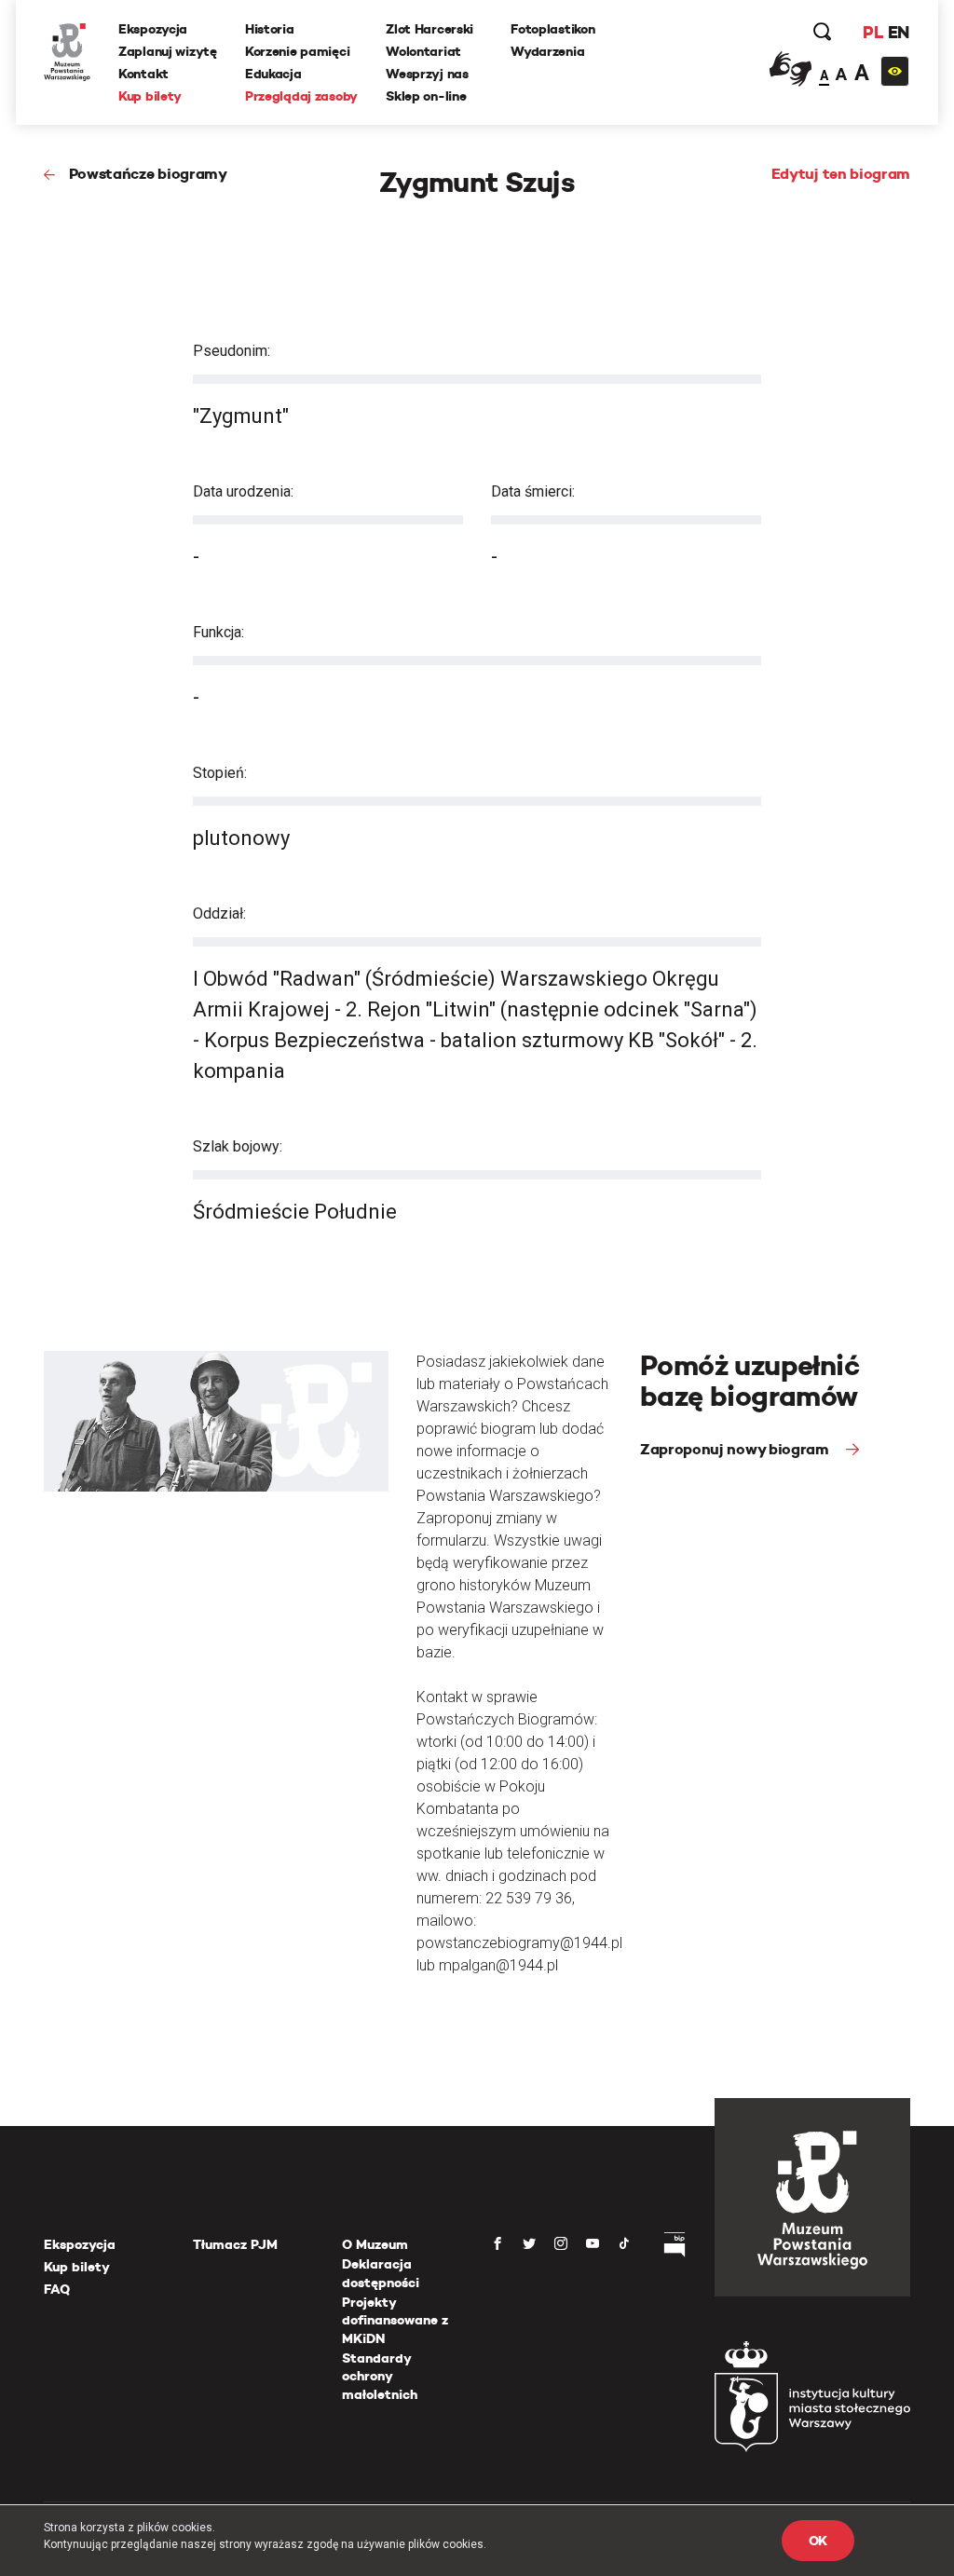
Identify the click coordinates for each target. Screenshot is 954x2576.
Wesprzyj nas (427, 74)
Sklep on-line (426, 96)
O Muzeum (375, 2244)
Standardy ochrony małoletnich (380, 2376)
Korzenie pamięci (298, 51)
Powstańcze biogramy (148, 174)
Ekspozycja (153, 29)
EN (899, 32)
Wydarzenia (547, 51)
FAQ (57, 2289)
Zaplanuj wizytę (168, 51)
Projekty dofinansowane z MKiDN (395, 2320)
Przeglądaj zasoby (301, 96)
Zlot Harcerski (429, 29)
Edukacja (273, 74)
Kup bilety (150, 96)
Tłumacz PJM (235, 2244)
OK (818, 2541)
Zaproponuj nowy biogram (736, 1449)
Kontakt (143, 74)
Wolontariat (423, 51)
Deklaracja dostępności (381, 2273)
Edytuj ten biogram (841, 174)
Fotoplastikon (552, 29)
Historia (270, 29)
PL (873, 32)
